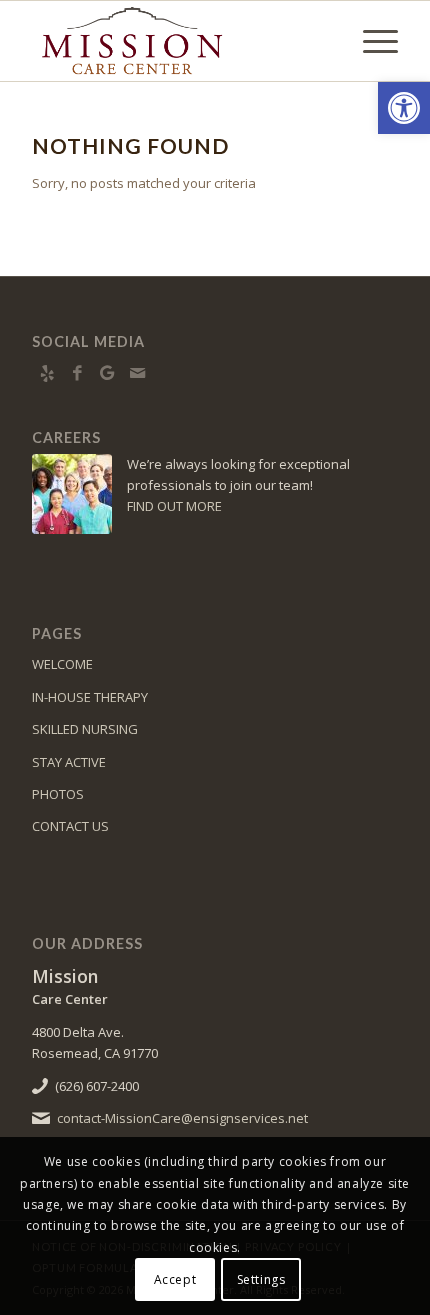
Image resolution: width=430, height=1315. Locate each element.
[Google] (107, 373)
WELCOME (62, 664)
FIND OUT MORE (174, 506)
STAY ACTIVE (69, 762)
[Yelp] (47, 373)
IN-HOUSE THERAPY (90, 697)
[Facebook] (77, 373)
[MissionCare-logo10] (178, 41)
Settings (261, 1279)
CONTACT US (70, 826)
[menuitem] (370, 41)
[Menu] (370, 41)
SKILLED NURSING (85, 729)
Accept (175, 1279)
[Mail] (137, 373)
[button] (404, 108)
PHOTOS (58, 794)
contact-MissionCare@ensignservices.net (182, 1118)
